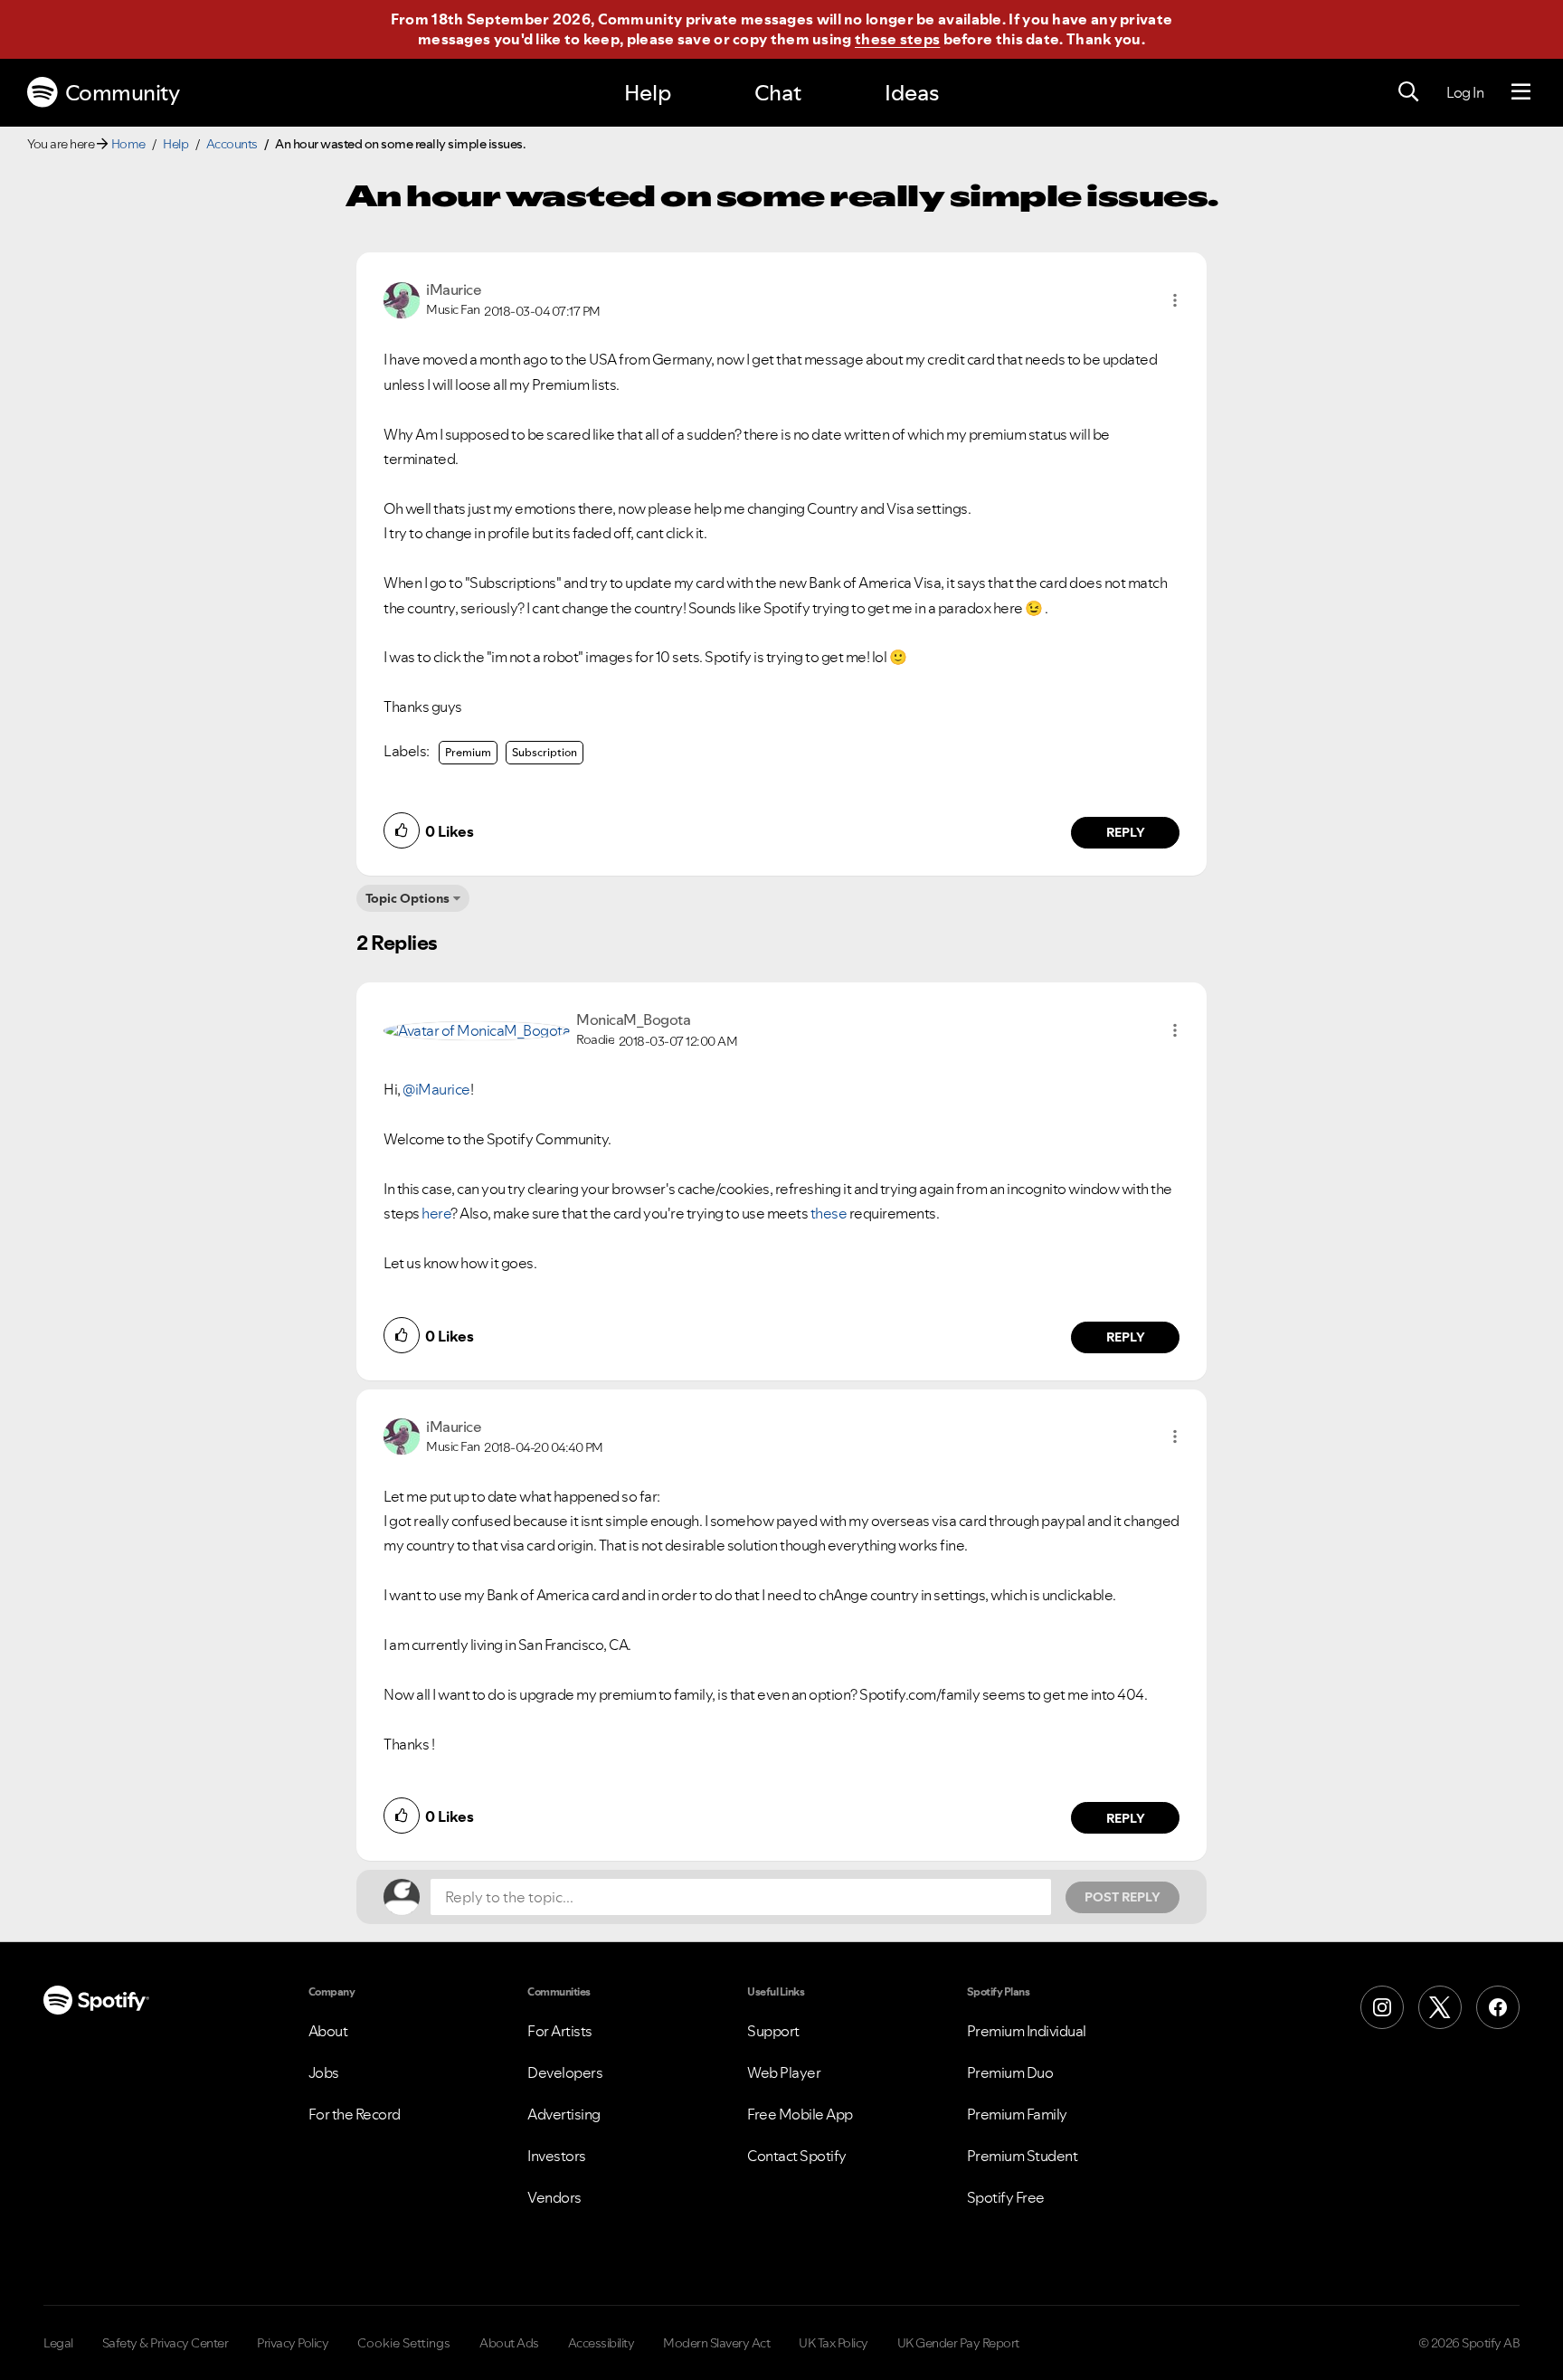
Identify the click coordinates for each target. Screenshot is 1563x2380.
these (829, 1213)
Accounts (232, 144)
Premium (468, 752)
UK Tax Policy (834, 2343)
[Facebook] (1498, 2007)
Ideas (912, 93)
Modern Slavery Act (716, 2343)
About (328, 2031)
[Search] (1408, 92)
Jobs (324, 2072)
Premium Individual (1027, 2031)
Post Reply (1123, 1897)
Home (128, 144)
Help (648, 93)
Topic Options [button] (407, 898)
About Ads (509, 2343)
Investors (557, 2156)
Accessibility (602, 2343)
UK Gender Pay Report (958, 2343)
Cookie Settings (404, 2343)
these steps (897, 39)
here (436, 1213)
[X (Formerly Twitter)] (1440, 2007)
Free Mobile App (800, 2114)
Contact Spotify (797, 2156)
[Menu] (1521, 92)
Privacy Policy (293, 2343)
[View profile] (402, 299)
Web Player (784, 2072)
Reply (1126, 832)
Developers (565, 2072)
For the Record (355, 2114)
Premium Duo (1010, 2072)
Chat (778, 93)
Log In (1465, 92)
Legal (58, 2343)
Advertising (564, 2114)
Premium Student (1023, 2156)
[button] (1175, 300)
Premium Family (1017, 2114)
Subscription (545, 752)
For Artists (560, 2031)
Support (773, 2031)
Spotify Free (1006, 2197)
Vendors (554, 2197)
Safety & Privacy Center (166, 2343)
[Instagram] (1382, 2007)
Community (123, 93)
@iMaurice (436, 1089)
